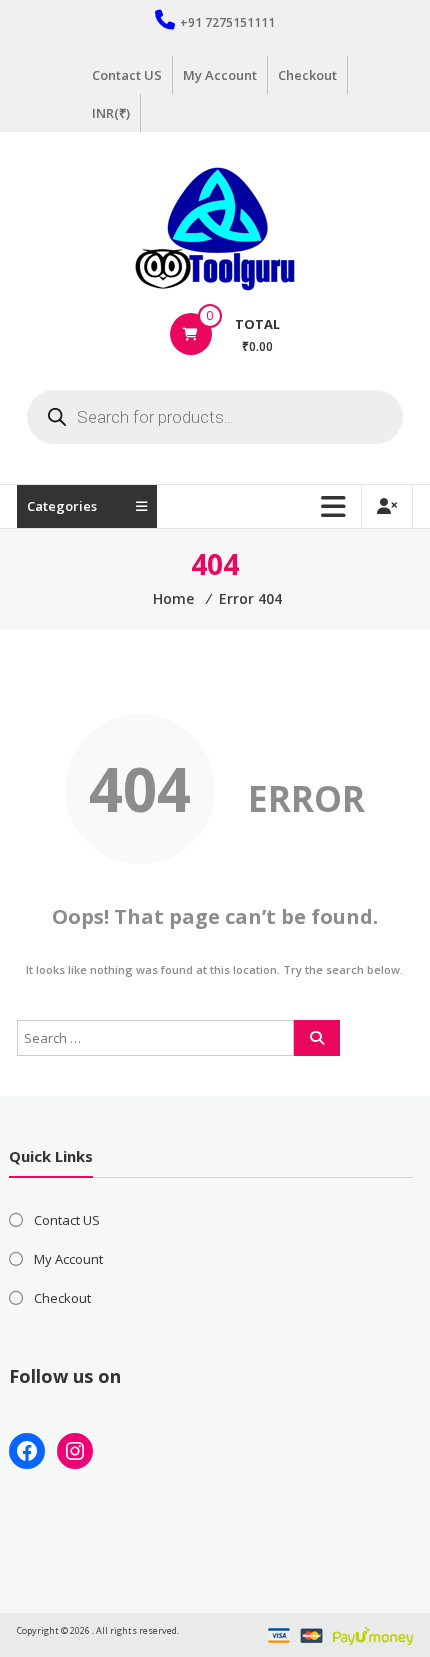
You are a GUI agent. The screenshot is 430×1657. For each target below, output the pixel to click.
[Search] (317, 1038)
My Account (220, 75)
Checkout (307, 75)
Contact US (127, 75)
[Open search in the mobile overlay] (215, 417)
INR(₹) (111, 113)
